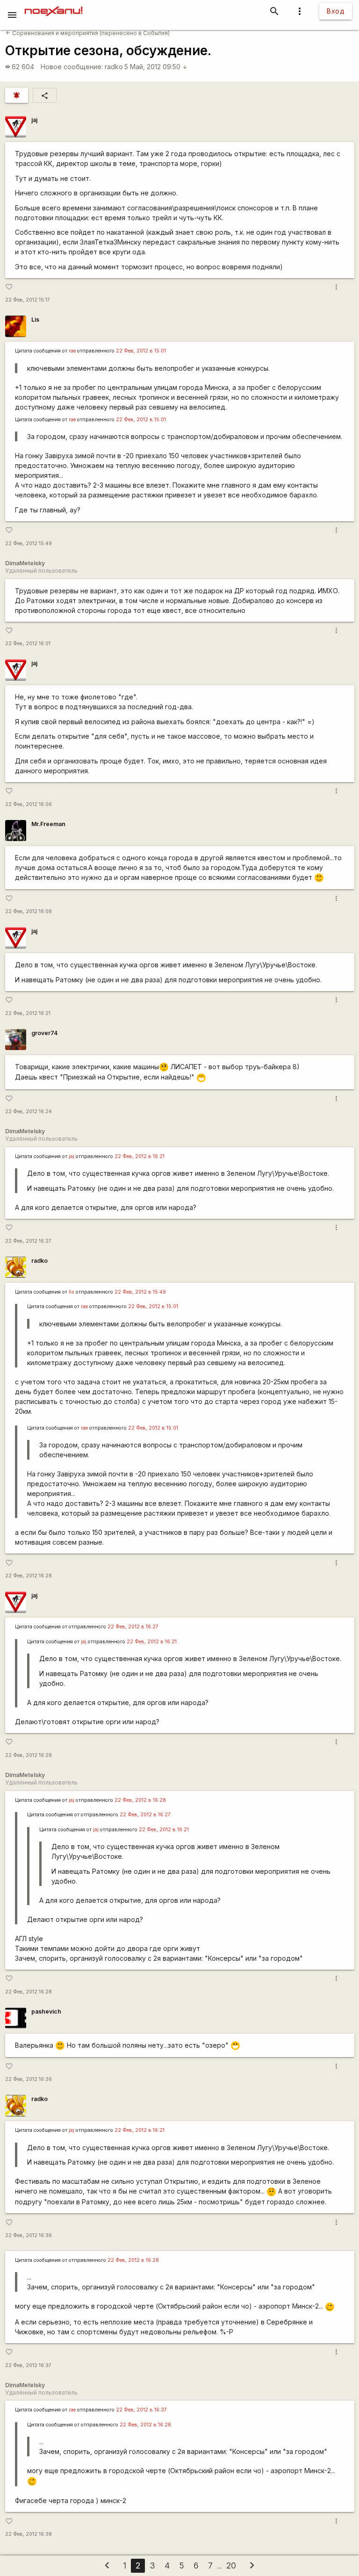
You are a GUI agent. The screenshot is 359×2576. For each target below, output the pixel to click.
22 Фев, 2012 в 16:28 (140, 1800)
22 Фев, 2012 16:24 (29, 1112)
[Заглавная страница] (54, 7)
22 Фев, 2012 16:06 (29, 804)
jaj (34, 120)
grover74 (44, 1033)
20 (231, 2565)
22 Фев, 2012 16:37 (28, 2365)
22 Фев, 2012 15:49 (29, 543)
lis (72, 1292)
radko (114, 67)
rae (72, 351)
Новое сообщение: (72, 67)
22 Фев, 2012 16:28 (29, 1576)
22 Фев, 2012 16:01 (28, 644)
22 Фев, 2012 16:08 (29, 911)
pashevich (46, 2011)
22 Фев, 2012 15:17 (28, 300)
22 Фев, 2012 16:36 (29, 2079)
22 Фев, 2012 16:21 (28, 1013)
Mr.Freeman (48, 824)
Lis (35, 320)
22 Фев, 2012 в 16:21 (140, 1156)
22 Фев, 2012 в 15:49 (140, 1292)
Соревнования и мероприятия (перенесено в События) (88, 33)
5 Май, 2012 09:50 (156, 67)
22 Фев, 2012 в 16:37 (141, 2410)
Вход (336, 11)
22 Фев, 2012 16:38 (29, 2534)
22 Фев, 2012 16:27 (28, 1241)
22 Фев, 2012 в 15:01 (141, 351)
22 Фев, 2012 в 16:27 (133, 1627)
